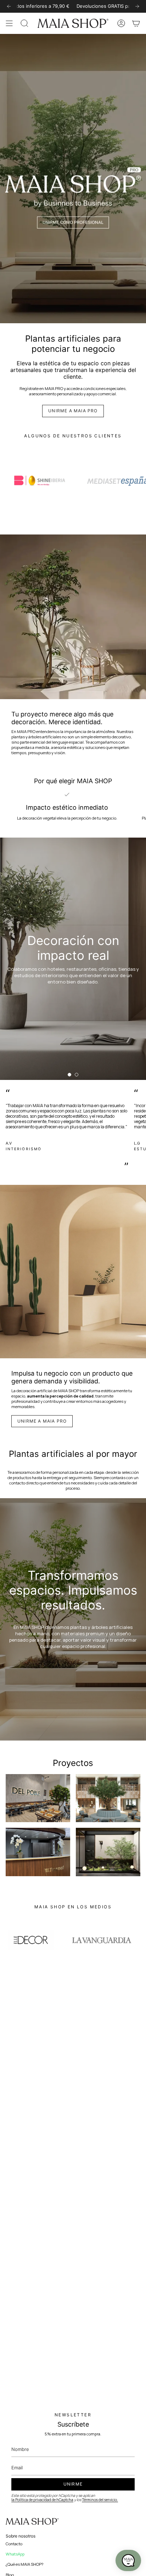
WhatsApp (15, 2554)
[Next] (137, 6)
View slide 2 (77, 1075)
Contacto (14, 2544)
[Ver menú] (9, 23)
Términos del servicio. (100, 2500)
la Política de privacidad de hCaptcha (42, 2500)
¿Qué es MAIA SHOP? (25, 2564)
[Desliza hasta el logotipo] (40, 481)
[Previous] (9, 6)
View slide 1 (69, 1075)
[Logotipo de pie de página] (32, 2522)
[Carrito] (136, 23)
